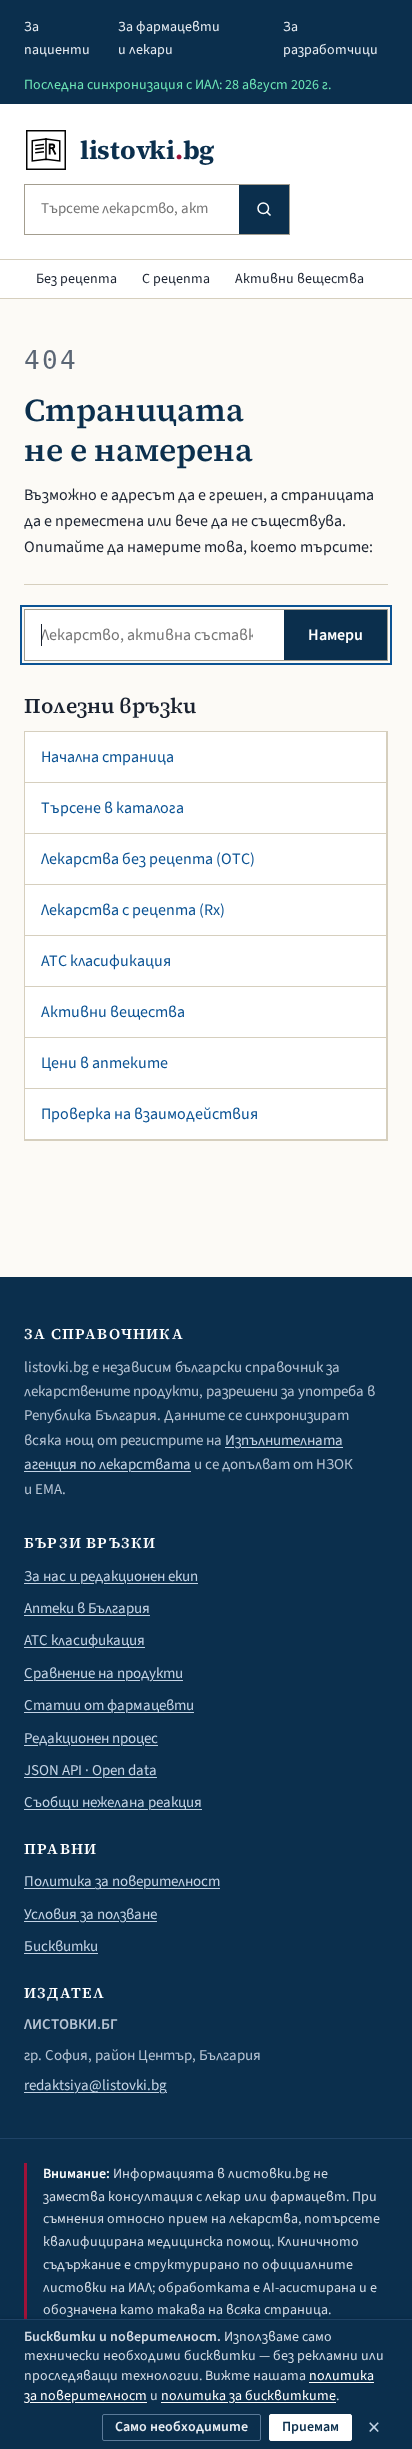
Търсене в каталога (112, 808)
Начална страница (107, 757)
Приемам (310, 2427)
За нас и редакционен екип (111, 1576)
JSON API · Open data (90, 1770)
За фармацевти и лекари (169, 38)
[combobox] (132, 209)
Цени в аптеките (104, 1063)
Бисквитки (61, 1946)
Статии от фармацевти (109, 1705)
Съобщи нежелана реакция (113, 1802)
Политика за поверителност (122, 1881)
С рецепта (176, 279)
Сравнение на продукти (103, 1673)
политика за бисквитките (248, 2396)
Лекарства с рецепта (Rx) (133, 910)
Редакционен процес (91, 1738)
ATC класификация (106, 961)
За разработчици (330, 38)
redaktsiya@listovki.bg (95, 2085)
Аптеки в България (87, 1608)
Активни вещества (299, 279)
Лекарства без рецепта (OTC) (148, 859)
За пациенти (57, 38)
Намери (335, 635)
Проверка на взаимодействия (149, 1114)
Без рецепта (76, 279)
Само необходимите (181, 2427)
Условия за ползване (90, 1914)
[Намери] (264, 209)
